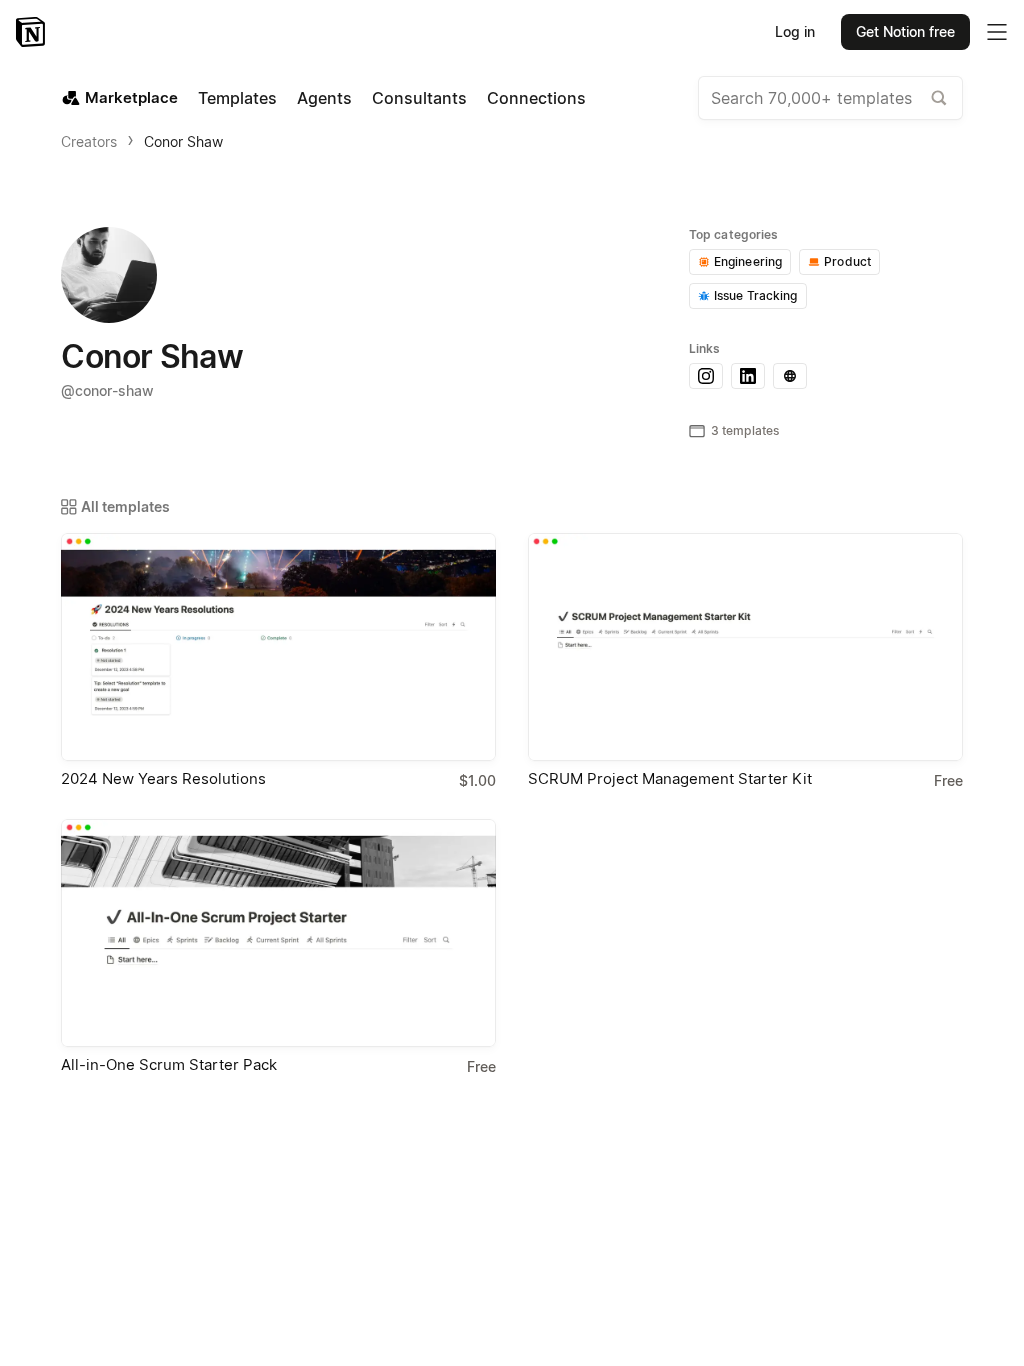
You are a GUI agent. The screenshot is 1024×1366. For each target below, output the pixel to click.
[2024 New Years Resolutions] (278, 647)
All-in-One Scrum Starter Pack (169, 1064)
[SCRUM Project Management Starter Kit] (745, 647)
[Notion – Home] (32, 32)
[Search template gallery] (939, 98)
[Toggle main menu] (997, 32)
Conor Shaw (183, 141)
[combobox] (830, 98)
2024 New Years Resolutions (163, 778)
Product (847, 261)
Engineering (748, 261)
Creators (89, 141)
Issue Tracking (756, 295)
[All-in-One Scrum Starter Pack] (278, 933)
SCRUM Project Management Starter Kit (670, 778)
